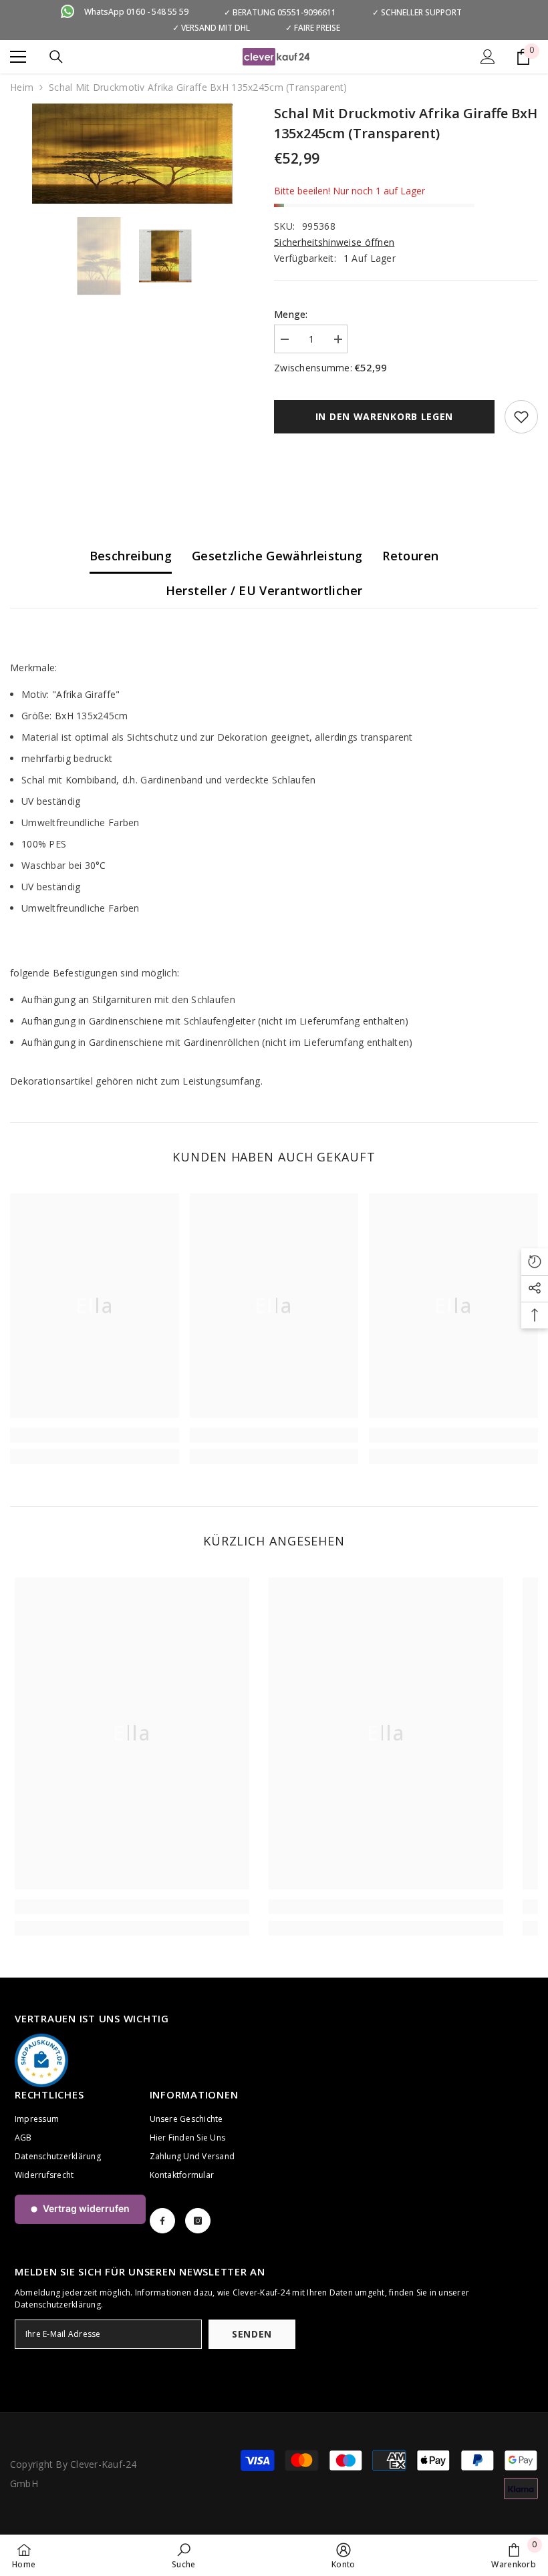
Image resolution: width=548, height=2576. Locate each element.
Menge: (291, 314)
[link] (95, 1435)
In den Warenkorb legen (384, 416)
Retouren (410, 556)
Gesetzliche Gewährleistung (277, 556)
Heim (22, 87)
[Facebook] (162, 2221)
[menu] (18, 57)
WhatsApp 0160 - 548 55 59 (136, 12)
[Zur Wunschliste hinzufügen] (521, 417)
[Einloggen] (488, 57)
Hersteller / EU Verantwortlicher (264, 590)
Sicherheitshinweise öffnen (334, 242)
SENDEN (252, 2334)
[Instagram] (198, 2221)
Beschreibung (131, 556)
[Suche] (56, 57)
